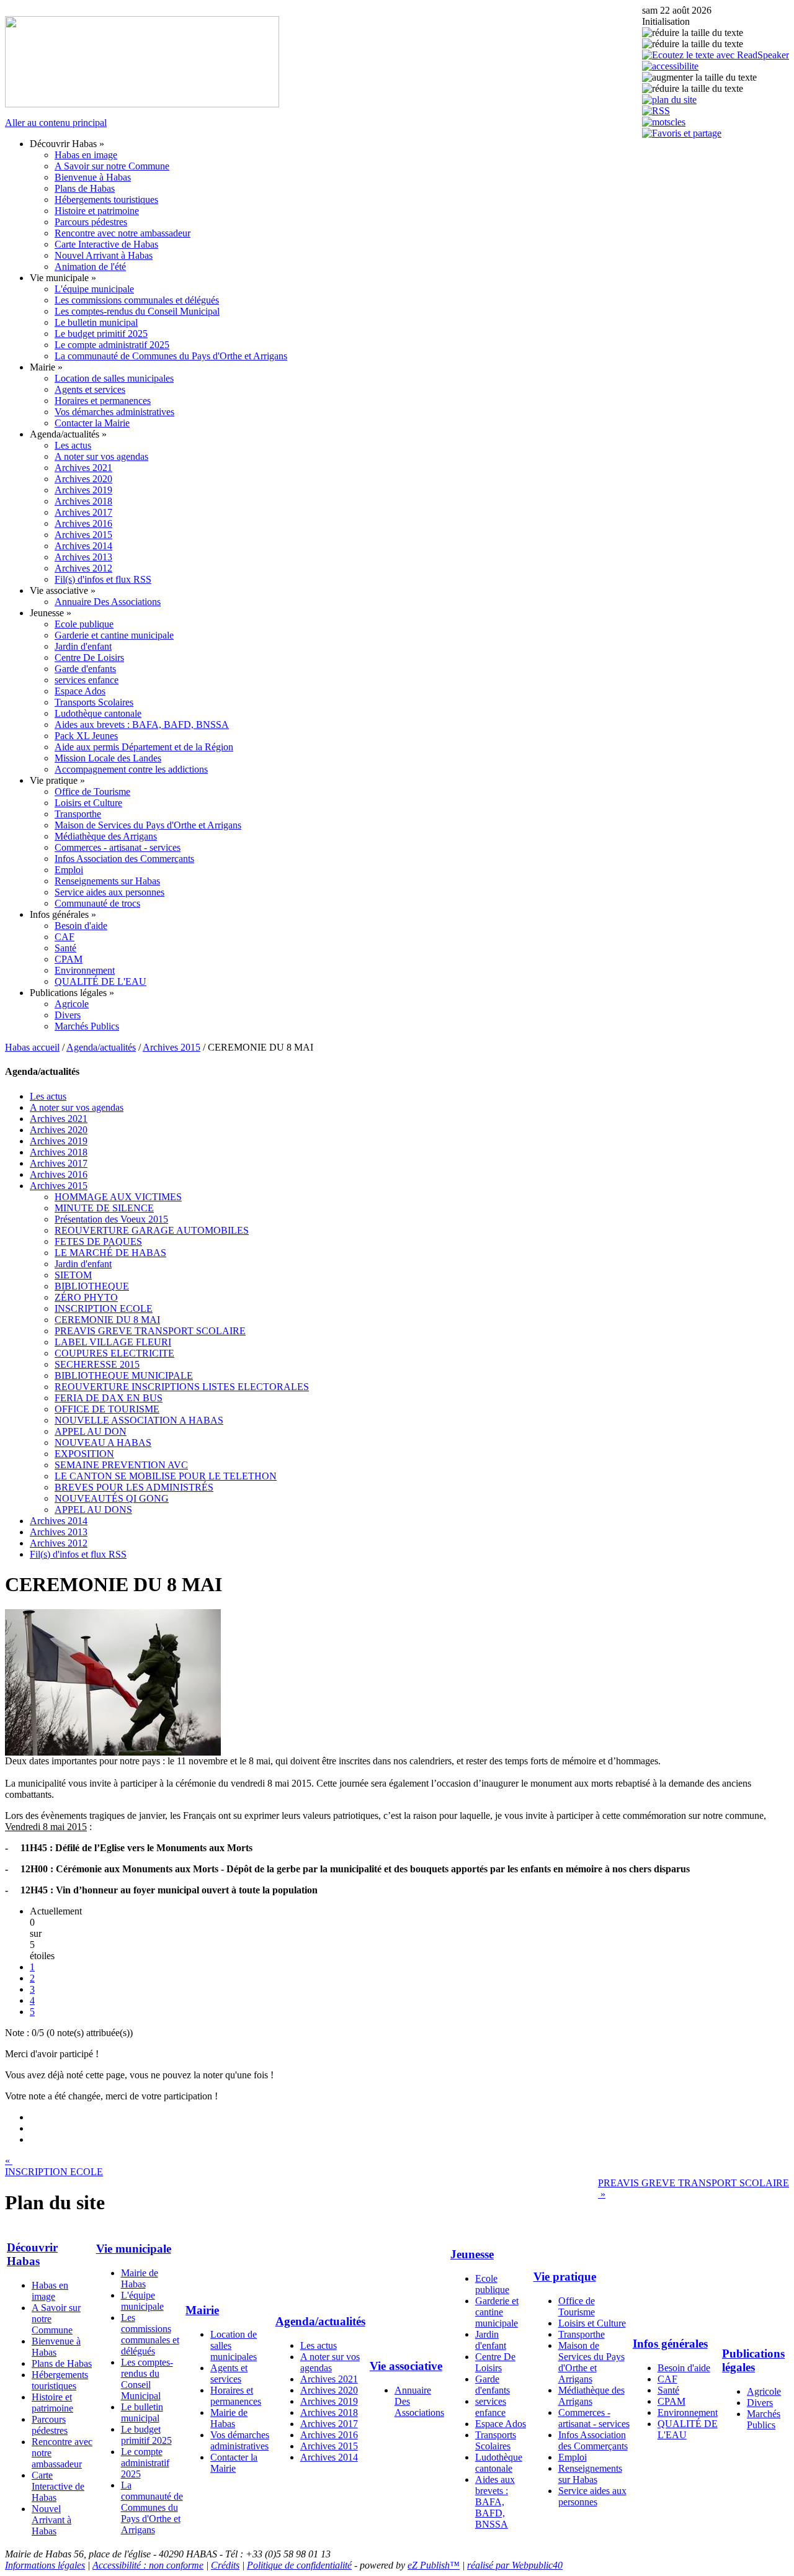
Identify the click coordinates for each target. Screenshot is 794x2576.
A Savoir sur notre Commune (112, 166)
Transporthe (78, 814)
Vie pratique (565, 2277)
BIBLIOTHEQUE (92, 1286)
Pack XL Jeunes (86, 736)
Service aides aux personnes (109, 892)
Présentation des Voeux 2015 (111, 1219)
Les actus (73, 445)
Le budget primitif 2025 (101, 334)
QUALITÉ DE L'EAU (100, 981)
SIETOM (73, 1275)
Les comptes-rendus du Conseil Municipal (137, 311)
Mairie (202, 2310)
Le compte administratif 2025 (112, 345)
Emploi (69, 870)
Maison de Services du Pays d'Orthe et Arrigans (148, 825)
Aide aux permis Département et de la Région (144, 747)
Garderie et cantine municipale (114, 635)
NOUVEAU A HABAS (103, 1443)
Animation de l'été (90, 267)
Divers (68, 1015)
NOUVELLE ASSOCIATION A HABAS (139, 1420)
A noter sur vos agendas (101, 456)
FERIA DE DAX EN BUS (109, 1398)
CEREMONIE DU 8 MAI (107, 1320)
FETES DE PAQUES (98, 1241)
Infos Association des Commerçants (124, 859)
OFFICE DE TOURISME (107, 1409)
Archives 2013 (83, 557)
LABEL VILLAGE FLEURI (113, 1342)
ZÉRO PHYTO (86, 1297)
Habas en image (86, 155)
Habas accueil (32, 1047)
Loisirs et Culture (88, 803)
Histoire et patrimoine (97, 211)
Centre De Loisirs (89, 657)
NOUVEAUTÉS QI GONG (112, 1498)
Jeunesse (472, 2254)
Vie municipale (134, 2249)
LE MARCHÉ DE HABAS (110, 1253)
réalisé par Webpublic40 (515, 2565)
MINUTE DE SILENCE (104, 1208)
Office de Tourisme (92, 792)
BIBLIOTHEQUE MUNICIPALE (124, 1376)
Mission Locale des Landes (108, 758)
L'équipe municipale (94, 289)
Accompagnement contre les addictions (131, 769)
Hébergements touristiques (106, 200)
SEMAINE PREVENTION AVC (121, 1465)
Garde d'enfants (85, 669)
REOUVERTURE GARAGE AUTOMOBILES (152, 1230)
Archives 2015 (83, 535)
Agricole (72, 1004)
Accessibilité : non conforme (148, 2565)
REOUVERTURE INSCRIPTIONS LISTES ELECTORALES (182, 1387)
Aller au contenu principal (56, 123)
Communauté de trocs (97, 903)
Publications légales (753, 2360)
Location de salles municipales (114, 378)
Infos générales (670, 2344)
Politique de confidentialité (299, 2565)
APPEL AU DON (91, 1431)
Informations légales (45, 2565)
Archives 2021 (83, 468)
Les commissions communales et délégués (137, 300)
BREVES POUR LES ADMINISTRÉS (134, 1487)
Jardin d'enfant (83, 646)
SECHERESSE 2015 (97, 1364)
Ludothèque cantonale (98, 713)
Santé (65, 948)
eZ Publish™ (434, 2565)
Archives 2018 (83, 501)
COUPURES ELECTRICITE (114, 1353)
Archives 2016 (83, 523)
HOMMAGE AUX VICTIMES (118, 1197)
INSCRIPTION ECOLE (104, 1308)
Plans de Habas (85, 188)
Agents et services (90, 389)
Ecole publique (84, 624)
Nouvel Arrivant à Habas (104, 255)
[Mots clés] (664, 122)
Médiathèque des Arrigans (106, 836)
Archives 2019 (83, 490)
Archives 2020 (83, 479)
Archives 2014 (83, 546)
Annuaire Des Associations (108, 602)
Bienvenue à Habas (93, 177)
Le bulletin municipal (96, 322)
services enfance (87, 680)
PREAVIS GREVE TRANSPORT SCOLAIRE (150, 1331)
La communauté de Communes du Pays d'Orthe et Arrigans (171, 356)
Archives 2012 (83, 568)
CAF (65, 937)
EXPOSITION (84, 1454)
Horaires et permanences (103, 401)
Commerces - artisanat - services (118, 847)
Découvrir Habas (32, 2254)
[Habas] (142, 104)
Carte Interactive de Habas (106, 244)
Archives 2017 (83, 512)
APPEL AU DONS (93, 1510)
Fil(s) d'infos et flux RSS (103, 579)
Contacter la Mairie (92, 423)
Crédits (225, 2565)
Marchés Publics (87, 1026)
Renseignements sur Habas (107, 881)
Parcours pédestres (91, 222)
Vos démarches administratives (114, 412)
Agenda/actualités (101, 1047)
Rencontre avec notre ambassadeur (123, 233)
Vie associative (406, 2366)
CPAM (69, 959)
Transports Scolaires (94, 702)
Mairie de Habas (140, 2278)
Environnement (85, 970)
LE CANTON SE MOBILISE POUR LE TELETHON (166, 1476)
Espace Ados (80, 691)
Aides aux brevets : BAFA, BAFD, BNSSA (142, 725)
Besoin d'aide (81, 926)
